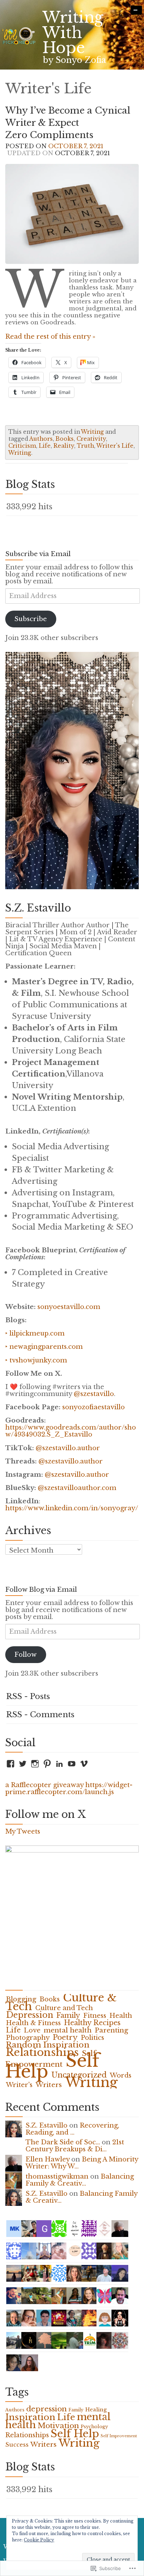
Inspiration (30, 2417)
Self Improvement (119, 2436)
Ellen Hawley (48, 2159)
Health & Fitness (33, 2023)
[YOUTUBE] (72, 1764)
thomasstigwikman (57, 2176)
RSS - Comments (40, 1715)
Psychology (94, 2427)
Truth (85, 446)
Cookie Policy (39, 2540)
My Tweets (23, 1831)
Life (45, 446)
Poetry (65, 2037)
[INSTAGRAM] (35, 1764)
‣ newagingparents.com (44, 1347)
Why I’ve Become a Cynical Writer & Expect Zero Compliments (68, 123)
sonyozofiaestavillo (93, 1407)
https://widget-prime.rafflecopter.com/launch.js (69, 1788)
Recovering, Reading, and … (72, 2129)
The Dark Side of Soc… (63, 2142)
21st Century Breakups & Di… (75, 2146)
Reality (64, 446)
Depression (30, 2015)
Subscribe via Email (38, 554)
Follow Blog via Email (41, 1590)
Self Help (75, 2434)
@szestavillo (94, 1394)
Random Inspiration (48, 2045)
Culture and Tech (64, 2008)
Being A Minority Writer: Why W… (82, 2163)
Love (32, 2030)
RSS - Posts (28, 1696)
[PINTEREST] (47, 1764)
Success (17, 2445)
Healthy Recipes (92, 2023)
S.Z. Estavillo (46, 2125)
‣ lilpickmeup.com (35, 1333)
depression (46, 2409)
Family (68, 2015)
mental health (68, 2030)
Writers (49, 2085)
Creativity (91, 439)
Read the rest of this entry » (50, 336)
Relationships (42, 2052)
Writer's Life (115, 446)
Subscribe (31, 619)
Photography (28, 2038)
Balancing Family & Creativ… (80, 2180)
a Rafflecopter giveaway (44, 1785)
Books (65, 439)
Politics (92, 2038)
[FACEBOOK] (10, 1764)
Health (121, 2016)
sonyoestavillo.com (69, 1307)
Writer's (19, 2085)
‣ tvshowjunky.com (36, 1360)
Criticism (22, 446)
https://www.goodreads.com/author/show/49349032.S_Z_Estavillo (71, 1431)
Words (121, 2075)
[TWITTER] (23, 1764)
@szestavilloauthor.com (77, 1488)
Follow (26, 1654)
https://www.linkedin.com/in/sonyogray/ (72, 1508)
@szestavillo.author (68, 1448)
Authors (41, 439)
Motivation (58, 2426)
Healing (96, 2410)
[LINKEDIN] (59, 1764)
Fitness (95, 2016)
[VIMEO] (84, 1764)
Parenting (111, 2030)
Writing (92, 432)
